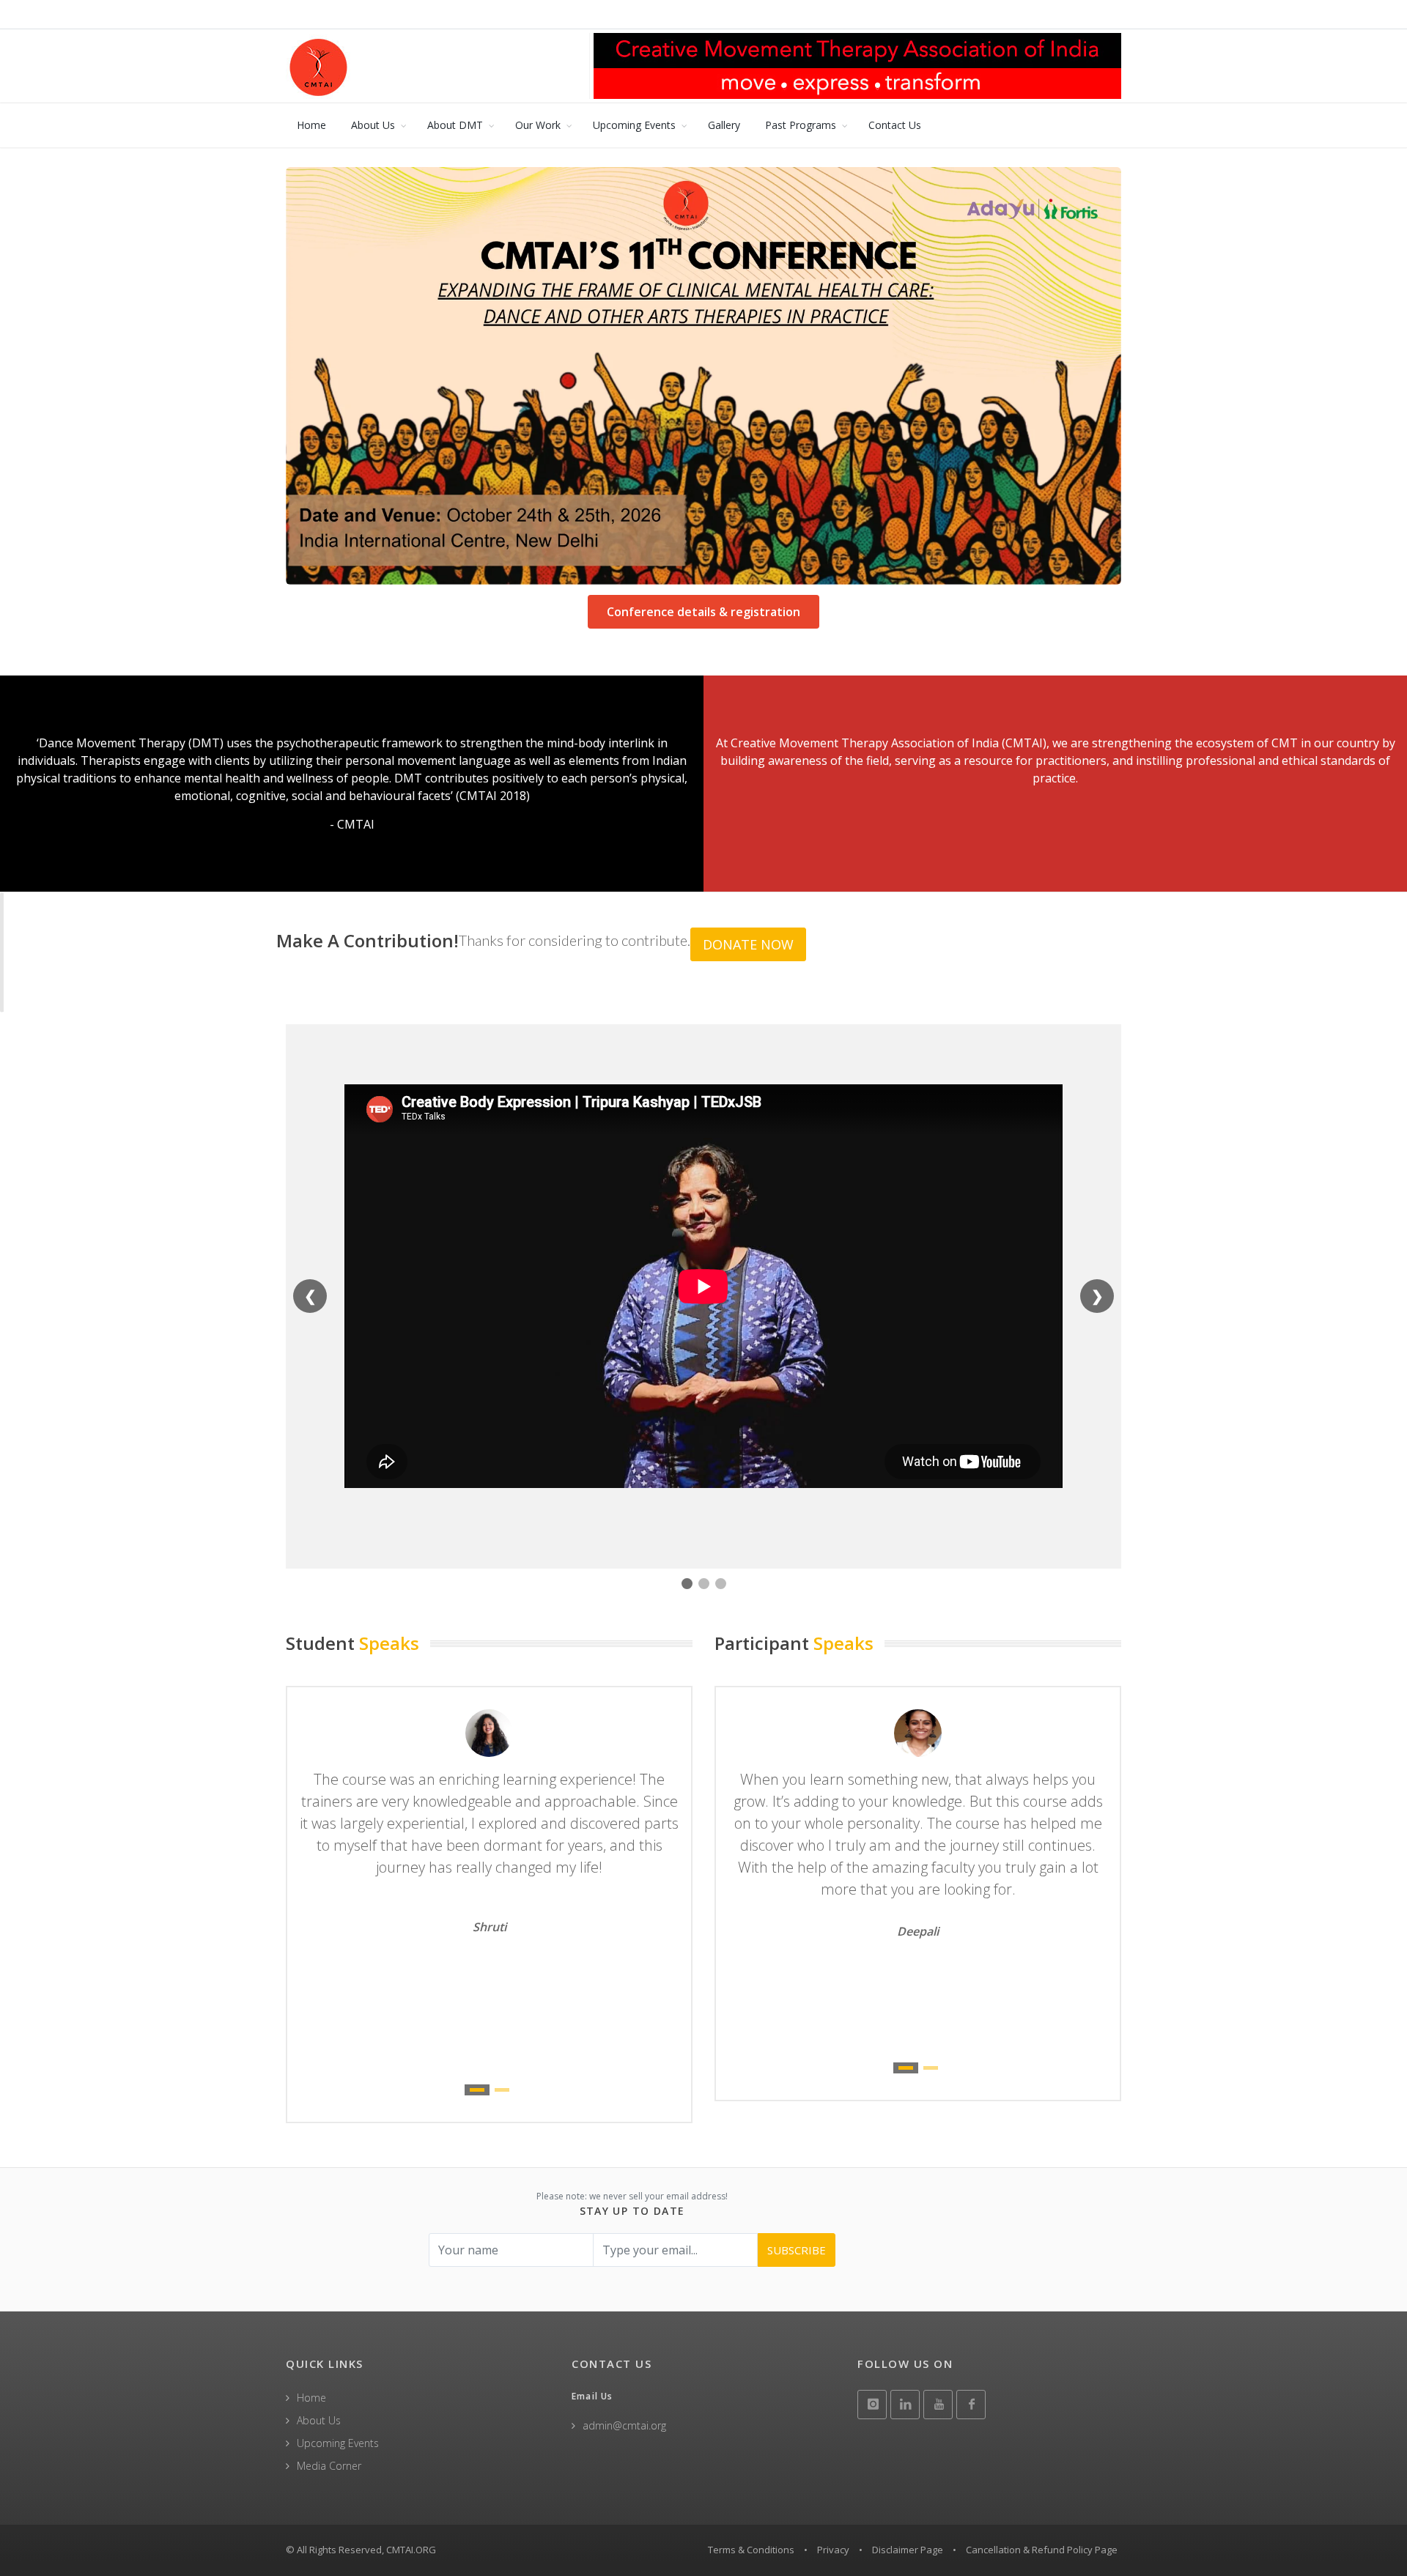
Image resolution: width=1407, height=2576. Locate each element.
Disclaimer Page (908, 2550)
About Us (373, 125)
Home (311, 125)
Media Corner (329, 2466)
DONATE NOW (748, 944)
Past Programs (801, 125)
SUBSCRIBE (797, 2250)
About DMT (455, 125)
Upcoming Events (634, 125)
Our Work (538, 125)
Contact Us (895, 125)
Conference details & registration (703, 612)
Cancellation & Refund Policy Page (1042, 2550)
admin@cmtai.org (624, 2425)
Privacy (833, 2550)
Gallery (724, 125)
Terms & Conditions (751, 2550)
